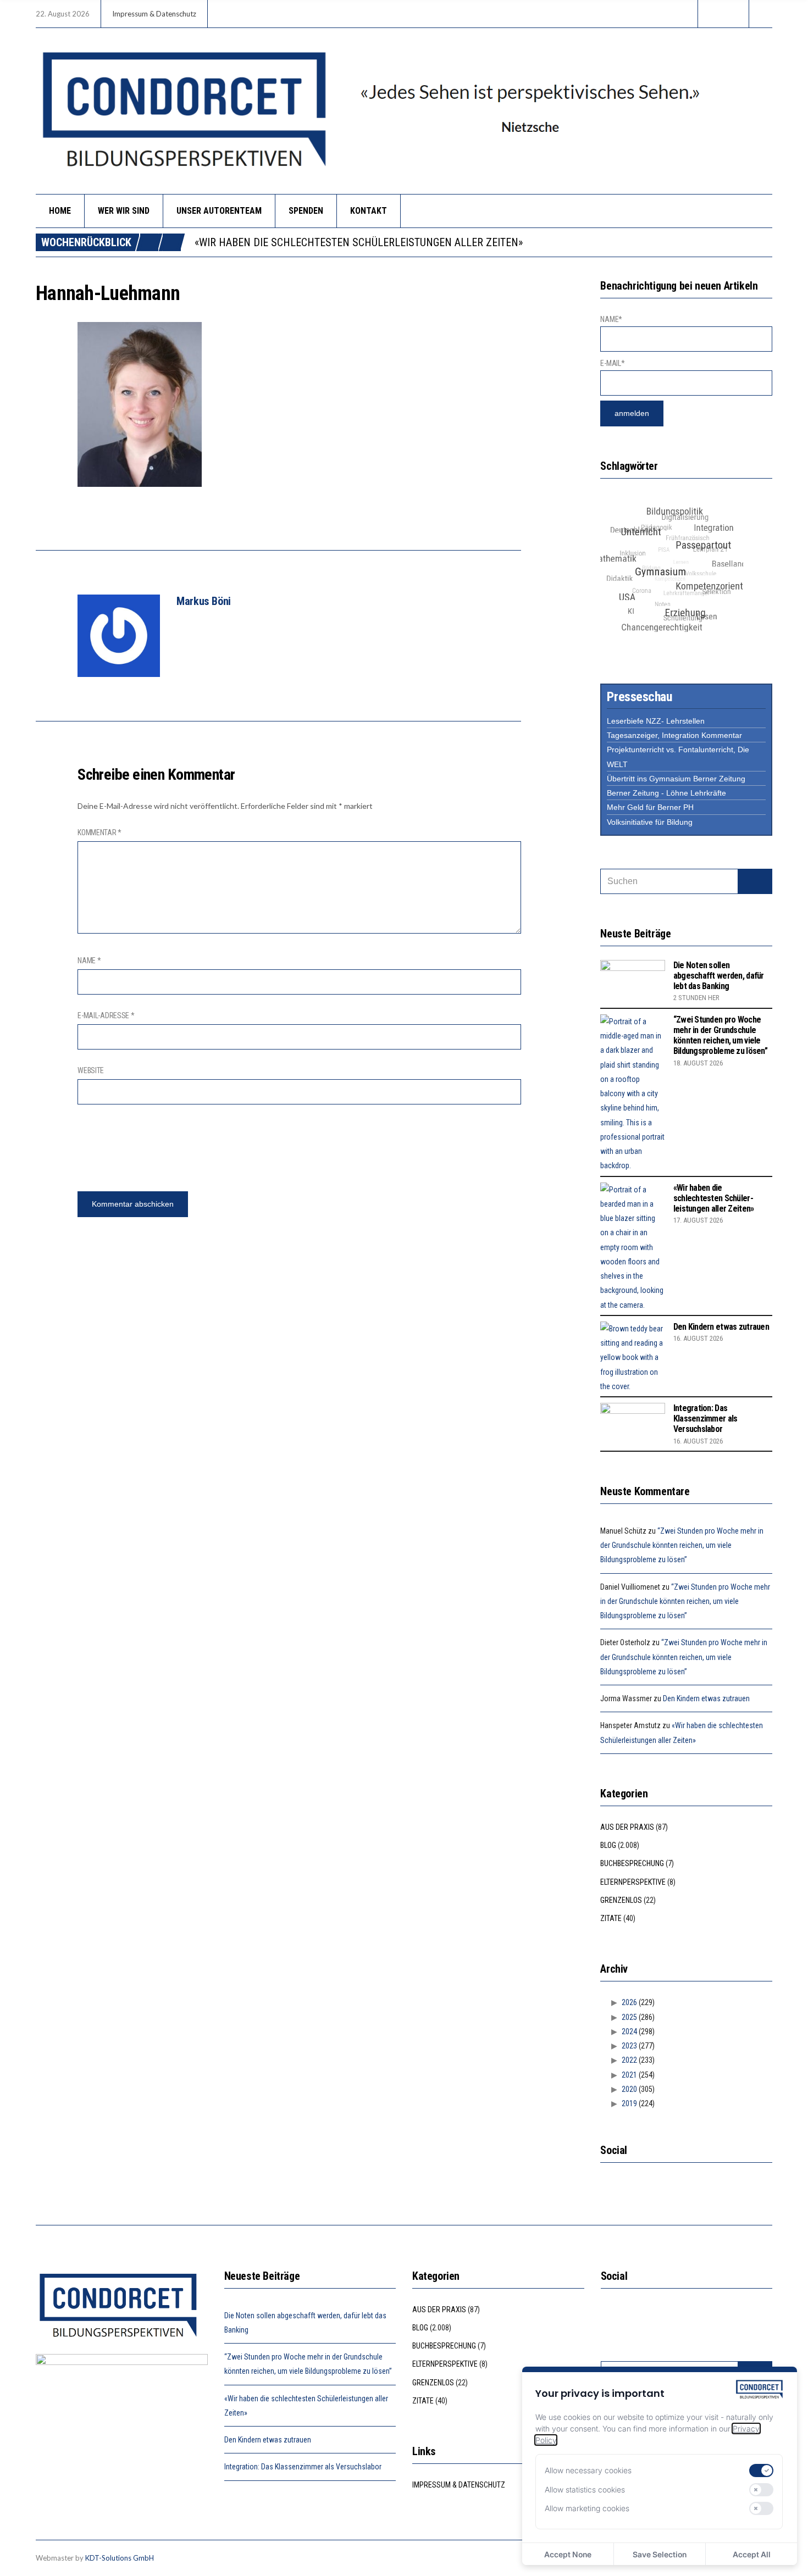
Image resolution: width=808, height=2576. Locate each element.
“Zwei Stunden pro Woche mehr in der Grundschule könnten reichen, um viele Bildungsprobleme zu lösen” (720, 1036)
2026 (629, 2002)
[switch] (761, 2470)
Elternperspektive (633, 1882)
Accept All (752, 2554)
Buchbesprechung (632, 1863)
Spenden (306, 211)
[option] (483, 242)
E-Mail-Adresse (106, 1015)
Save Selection (660, 2554)
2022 (629, 2060)
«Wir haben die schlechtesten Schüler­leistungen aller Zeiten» (359, 242)
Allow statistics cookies (585, 2489)
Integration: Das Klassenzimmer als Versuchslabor (705, 1419)
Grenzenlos (621, 1900)
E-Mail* (612, 363)
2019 (629, 2103)
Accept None (568, 2554)
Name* (611, 319)
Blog (608, 1845)
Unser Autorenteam (219, 211)
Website (91, 1070)
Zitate (611, 1918)
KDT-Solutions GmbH (120, 2558)
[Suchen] (755, 881)
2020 (629, 2089)
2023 (629, 2046)
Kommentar (99, 832)
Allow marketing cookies (587, 2508)
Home (60, 211)
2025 (629, 2017)
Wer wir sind (124, 211)
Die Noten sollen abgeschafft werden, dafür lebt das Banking (719, 976)
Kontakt (369, 211)
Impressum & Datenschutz (154, 14)
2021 (629, 2075)
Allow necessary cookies (588, 2470)
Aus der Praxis (627, 1827)
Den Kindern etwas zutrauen (721, 1327)
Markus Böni (204, 601)
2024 (629, 2031)
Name (89, 961)
